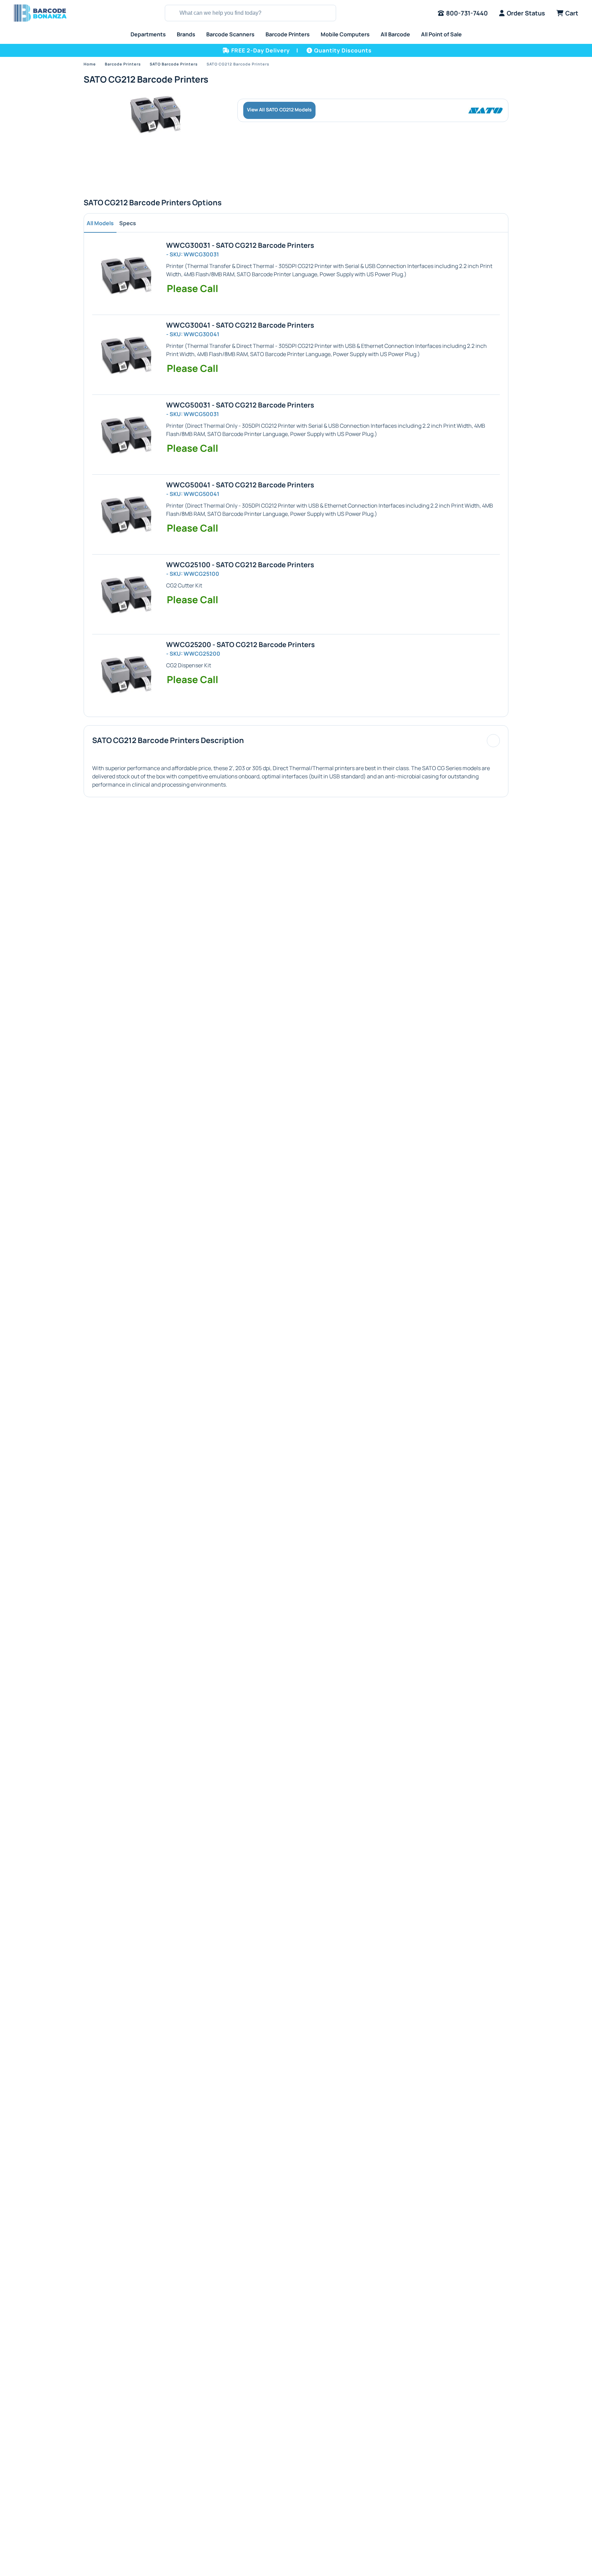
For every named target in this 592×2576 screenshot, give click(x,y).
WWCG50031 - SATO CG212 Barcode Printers (240, 405)
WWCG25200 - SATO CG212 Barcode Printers (241, 645)
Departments (148, 34)
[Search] (171, 13)
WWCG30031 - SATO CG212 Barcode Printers (240, 245)
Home (90, 64)
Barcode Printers (288, 34)
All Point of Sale (441, 34)
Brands (186, 34)
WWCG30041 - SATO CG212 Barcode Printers (240, 325)
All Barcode (395, 34)
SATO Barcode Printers (174, 64)
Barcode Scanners (230, 34)
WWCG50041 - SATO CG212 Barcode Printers (240, 485)
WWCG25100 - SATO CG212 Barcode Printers (240, 565)
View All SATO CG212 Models (279, 110)
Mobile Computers (345, 34)
